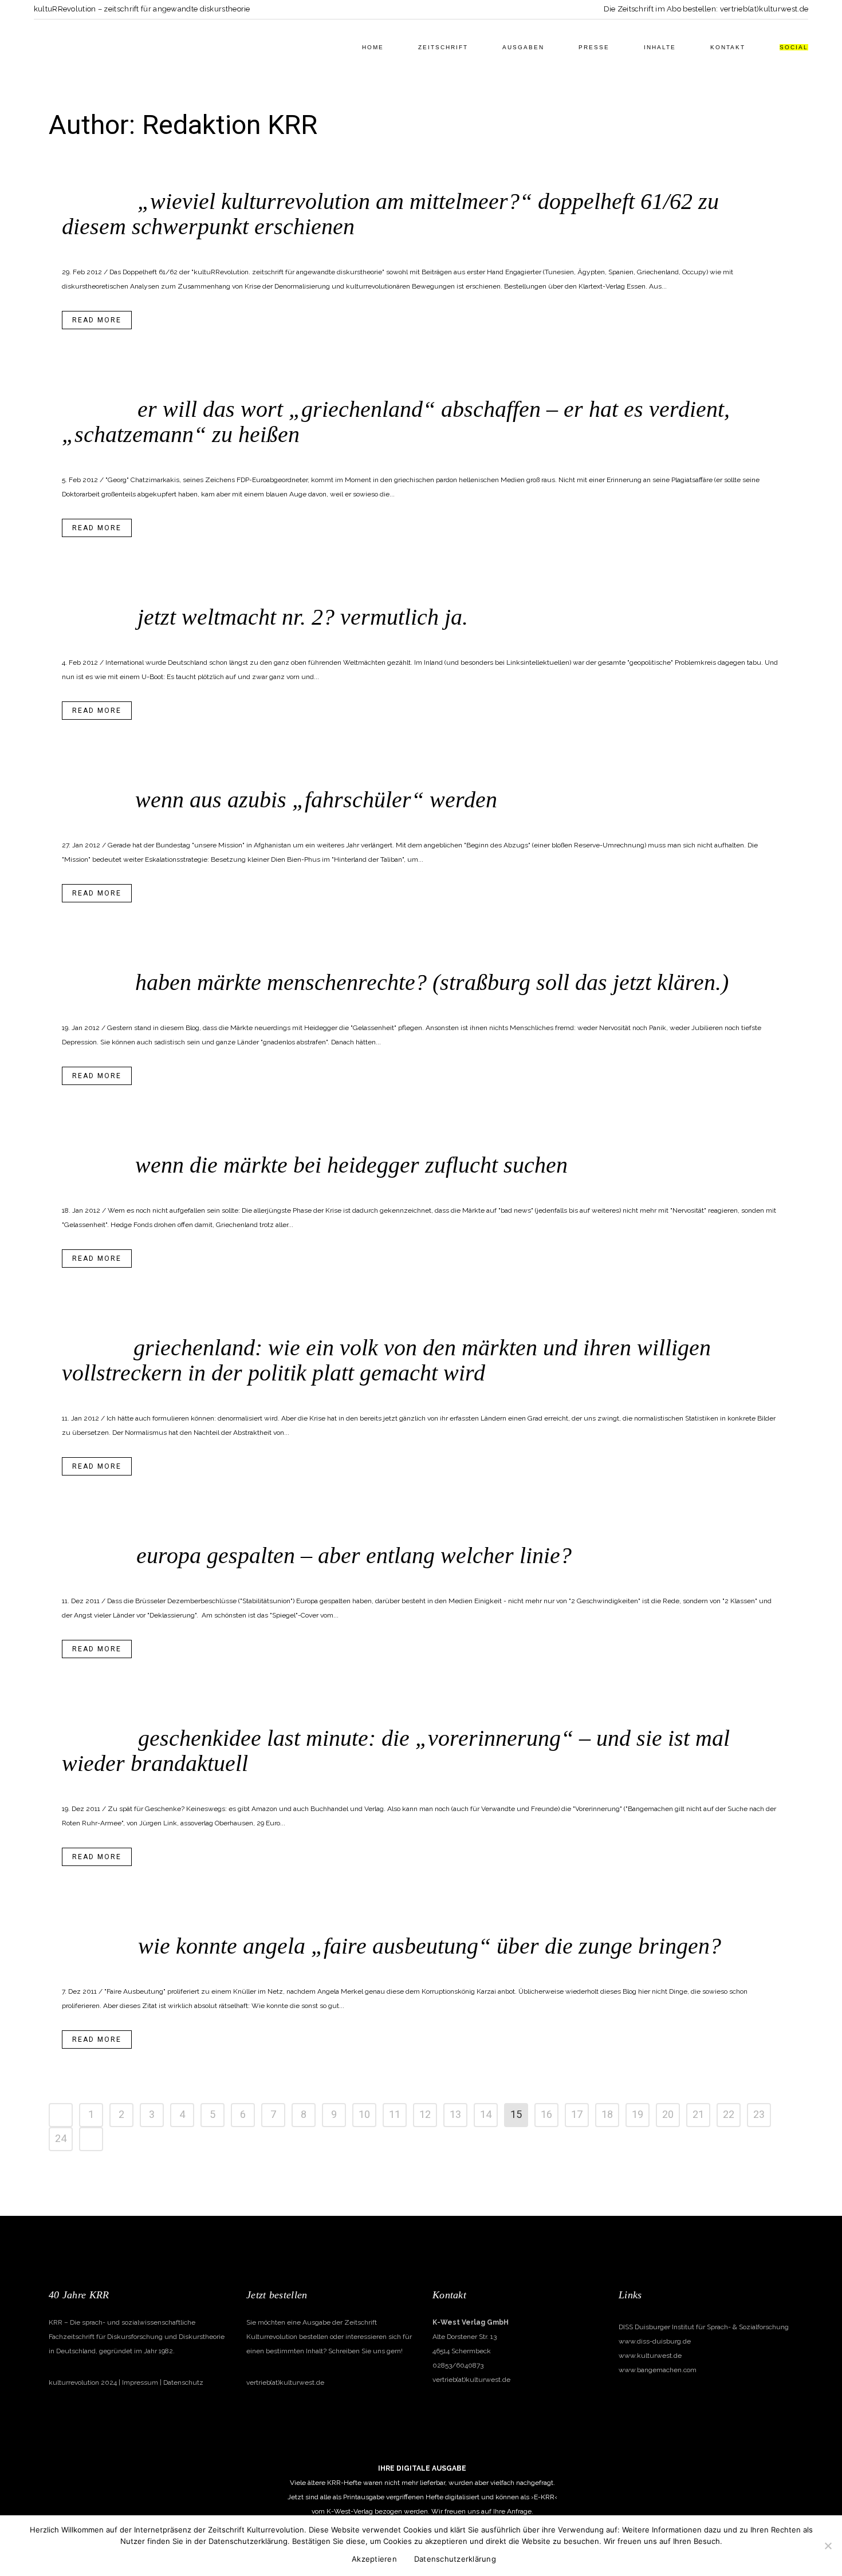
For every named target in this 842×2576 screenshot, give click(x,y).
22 (729, 2115)
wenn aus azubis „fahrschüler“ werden (316, 800)
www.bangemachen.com (658, 2370)
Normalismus (194, 638)
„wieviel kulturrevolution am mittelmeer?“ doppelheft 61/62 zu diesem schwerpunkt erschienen (390, 214)
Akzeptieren (374, 2559)
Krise (182, 1784)
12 (425, 2115)
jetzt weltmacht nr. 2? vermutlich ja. (303, 617)
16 (546, 2115)
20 (668, 2115)
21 (698, 2115)
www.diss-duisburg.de (655, 2341)
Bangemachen (147, 247)
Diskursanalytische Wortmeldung (230, 455)
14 (486, 2115)
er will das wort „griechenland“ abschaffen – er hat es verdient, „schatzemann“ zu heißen (396, 422)
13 (455, 2115)
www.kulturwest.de (650, 2356)
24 (61, 2139)
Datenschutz (183, 2382)
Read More (97, 320)
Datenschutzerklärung (455, 2559)
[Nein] (828, 2546)
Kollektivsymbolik (204, 247)
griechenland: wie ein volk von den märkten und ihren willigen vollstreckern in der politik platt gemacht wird (386, 1360)
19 (638, 2115)
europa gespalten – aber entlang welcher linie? (354, 1555)
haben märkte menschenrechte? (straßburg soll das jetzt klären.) (432, 982)
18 (607, 2115)
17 (577, 2115)
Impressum (140, 2382)
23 (759, 2115)
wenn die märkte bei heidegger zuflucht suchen (351, 1165)
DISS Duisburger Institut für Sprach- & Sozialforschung (704, 2327)
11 (395, 2115)
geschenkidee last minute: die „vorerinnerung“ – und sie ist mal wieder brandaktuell (396, 1751)
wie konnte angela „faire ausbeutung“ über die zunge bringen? (430, 1946)
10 (364, 2115)
